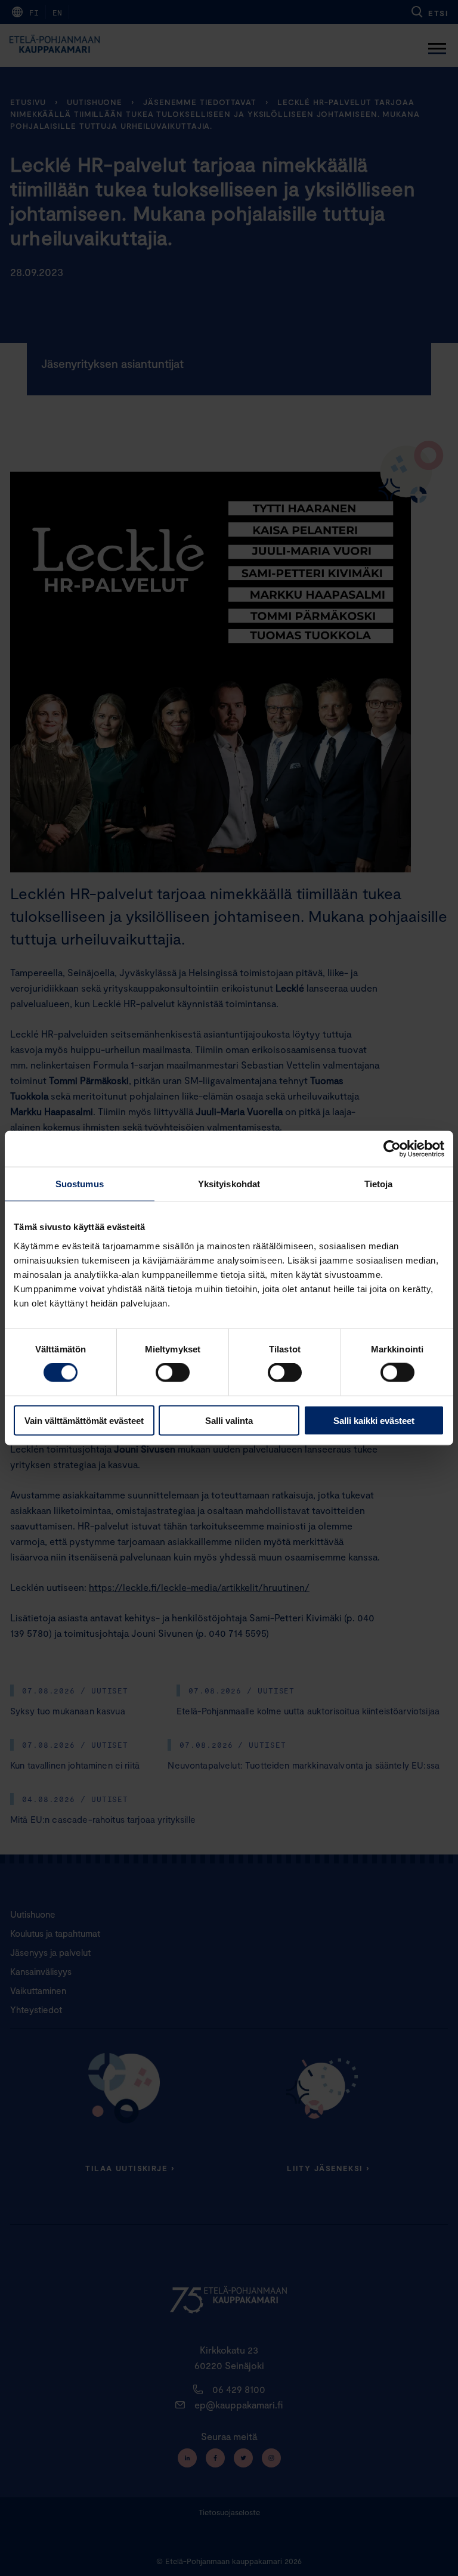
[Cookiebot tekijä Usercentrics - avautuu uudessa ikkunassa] (392, 1149)
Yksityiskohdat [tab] (229, 1184)
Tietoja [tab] (379, 1184)
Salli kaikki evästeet (374, 1420)
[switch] (173, 1373)
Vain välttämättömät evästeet (84, 1420)
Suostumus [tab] (80, 1184)
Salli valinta (229, 1420)
